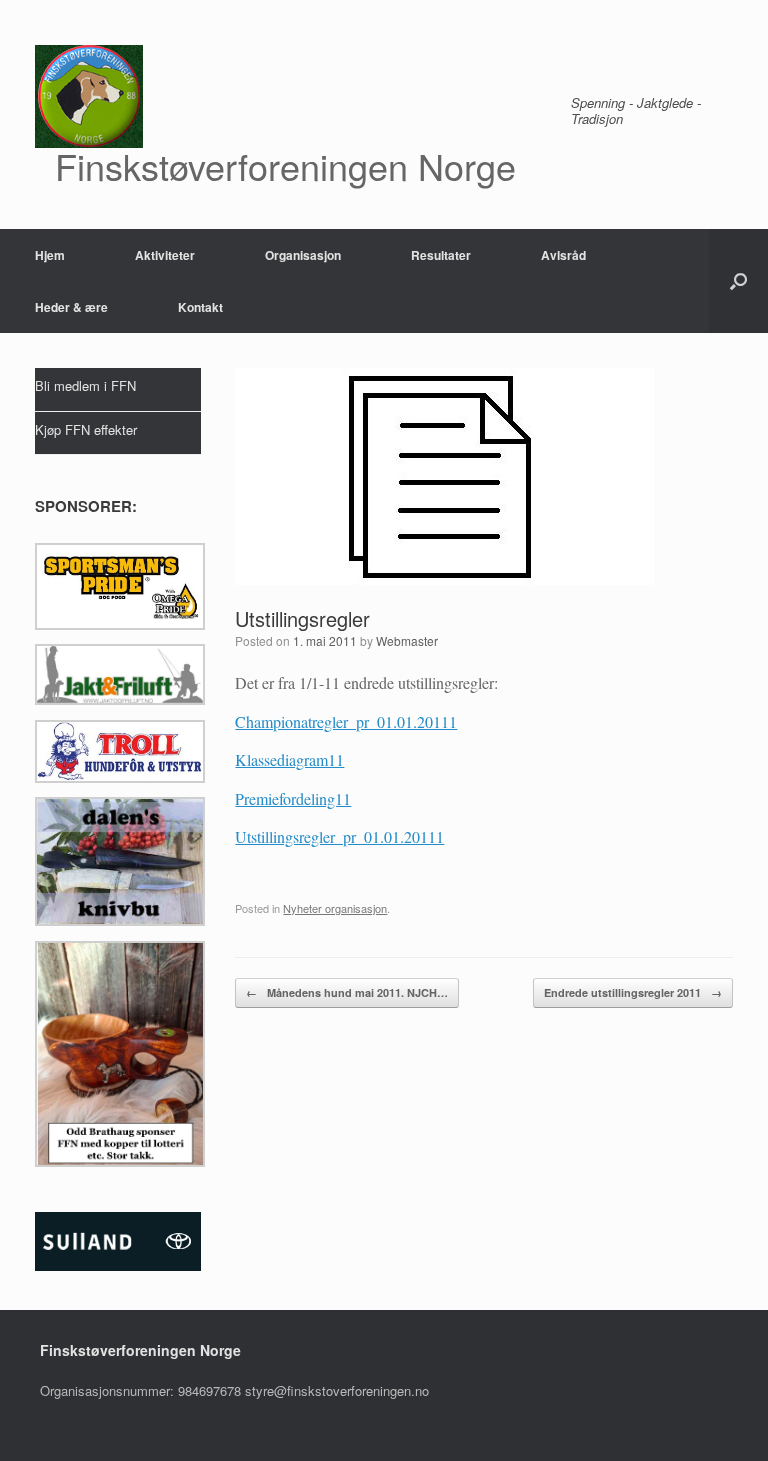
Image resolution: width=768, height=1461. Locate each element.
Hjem (50, 255)
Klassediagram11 (289, 759)
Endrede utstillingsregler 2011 (633, 992)
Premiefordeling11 (293, 798)
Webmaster (407, 640)
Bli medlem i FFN (85, 385)
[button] (738, 281)
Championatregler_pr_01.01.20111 (346, 721)
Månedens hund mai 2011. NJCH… (347, 992)
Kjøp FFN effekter (86, 429)
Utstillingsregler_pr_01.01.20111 (339, 836)
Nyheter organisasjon (335, 908)
